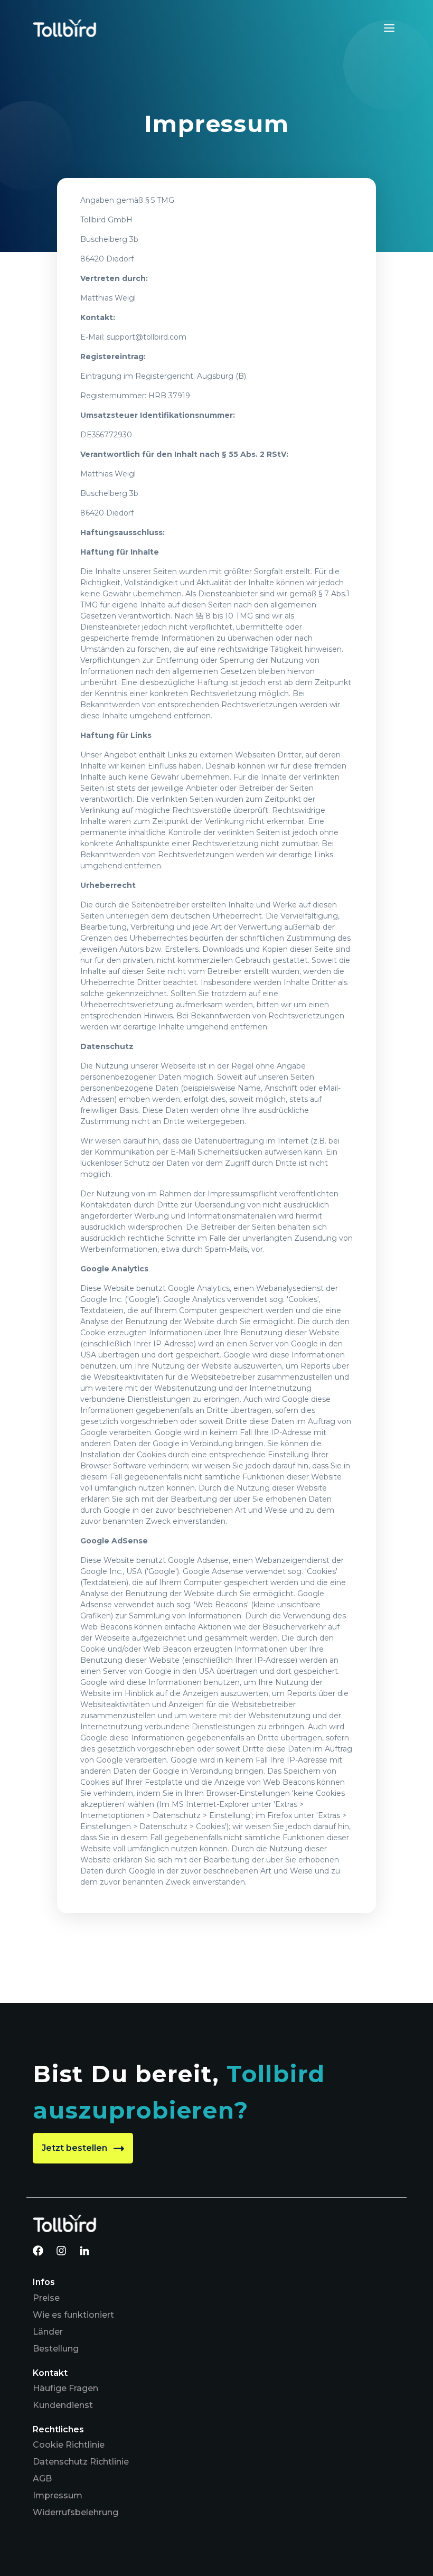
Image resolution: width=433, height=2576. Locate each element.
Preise (46, 2298)
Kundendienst (63, 2405)
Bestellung (56, 2349)
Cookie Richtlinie (69, 2445)
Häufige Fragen (65, 2388)
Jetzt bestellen (76, 2148)
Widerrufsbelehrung (76, 2512)
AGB (42, 2479)
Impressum (58, 2495)
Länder (48, 2332)
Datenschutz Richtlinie (81, 2462)
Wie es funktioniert (73, 2315)
